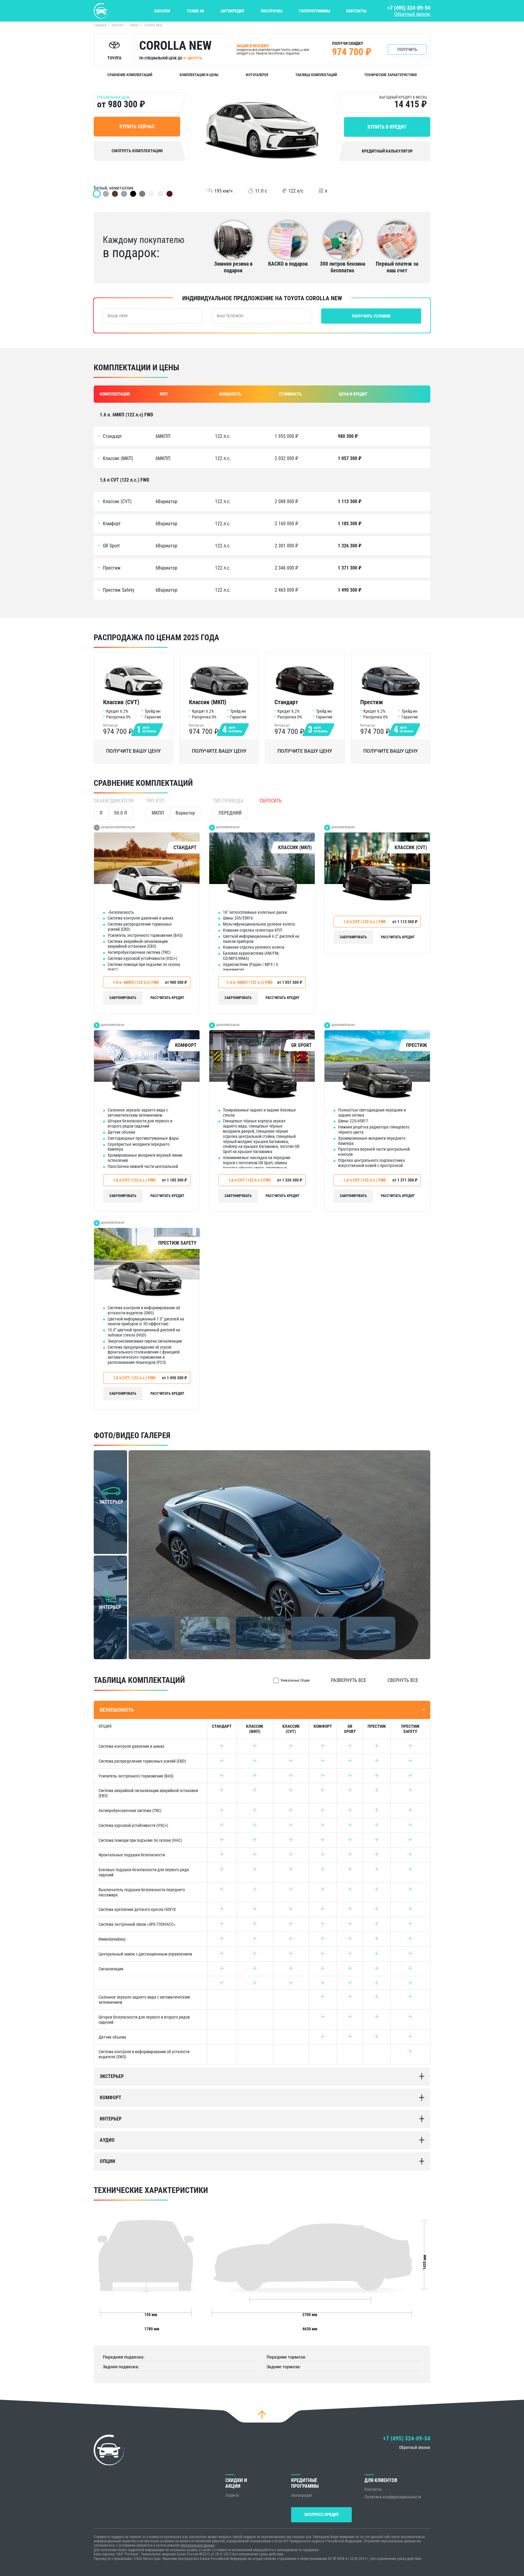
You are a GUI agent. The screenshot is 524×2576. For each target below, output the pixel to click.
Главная (100, 25)
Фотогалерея (257, 75)
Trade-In (195, 11)
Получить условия (371, 316)
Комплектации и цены (199, 75)
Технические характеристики (390, 75)
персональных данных (198, 2545)
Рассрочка (272, 11)
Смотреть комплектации (137, 151)
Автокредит (233, 11)
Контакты (356, 11)
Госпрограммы (315, 11)
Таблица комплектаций (316, 75)
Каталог (163, 11)
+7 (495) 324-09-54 (409, 8)
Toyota (134, 25)
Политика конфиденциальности (393, 2497)
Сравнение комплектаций (130, 75)
